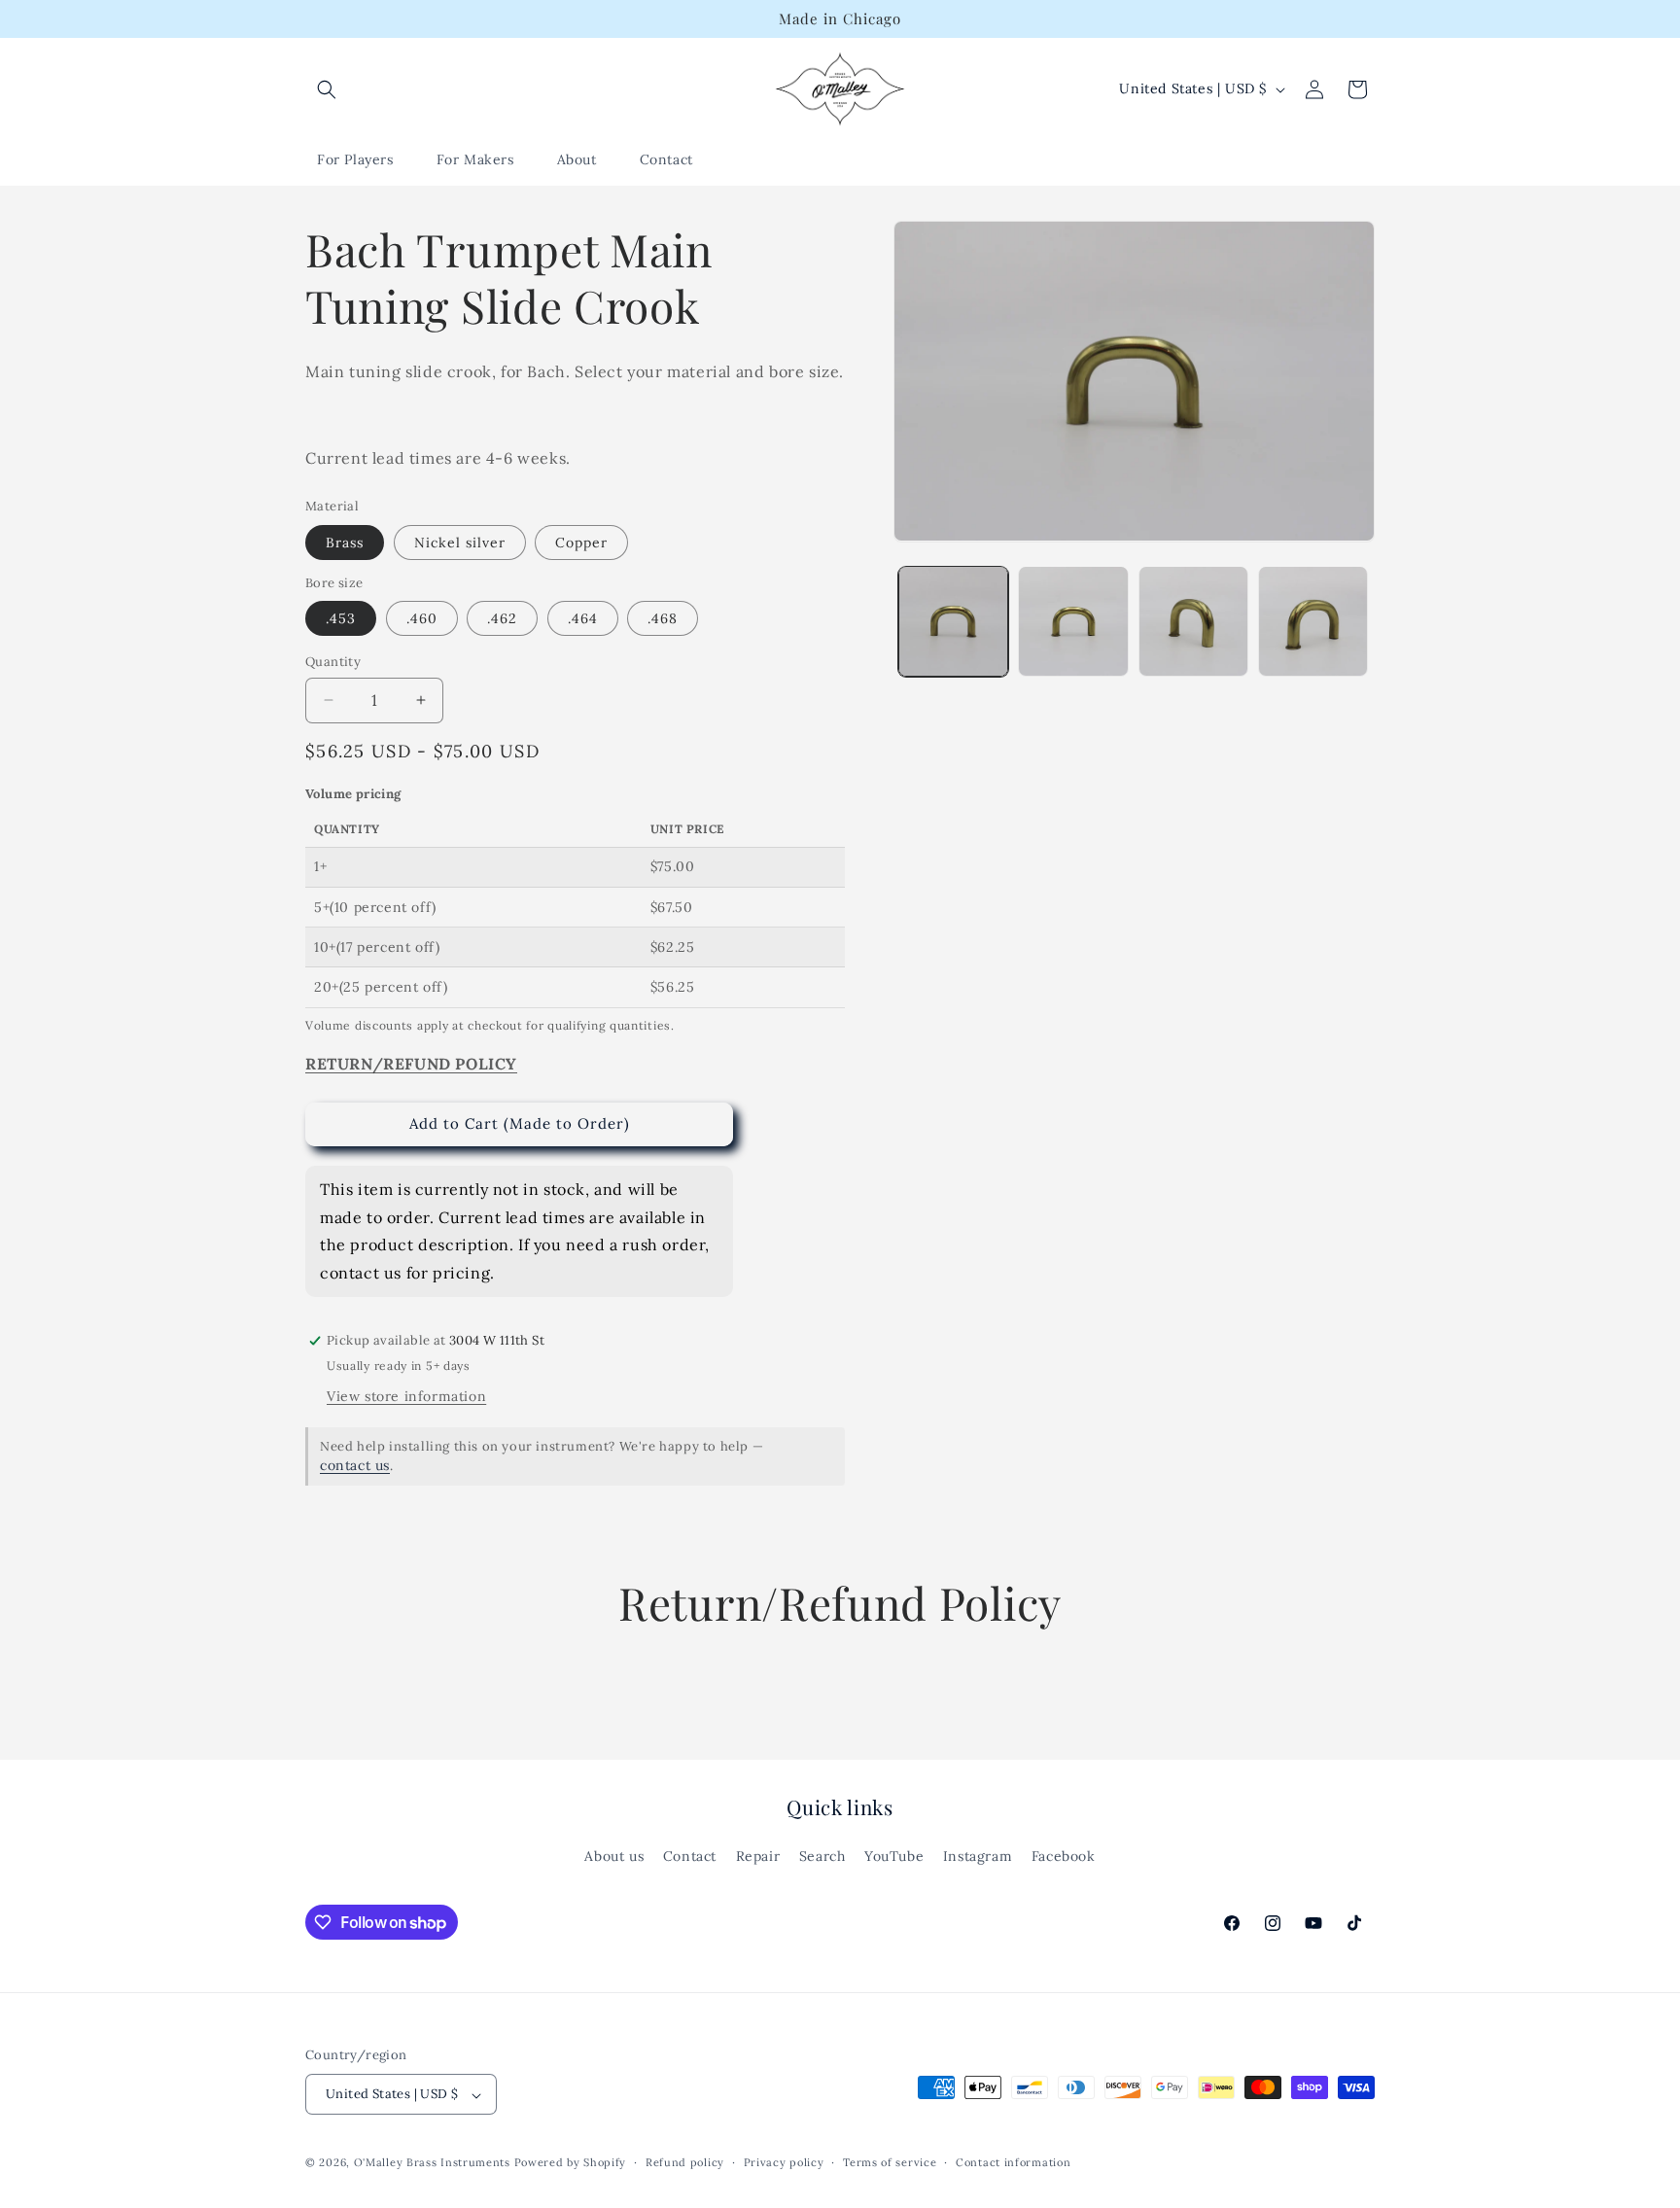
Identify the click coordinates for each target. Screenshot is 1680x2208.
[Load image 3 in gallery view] (1193, 621)
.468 (663, 618)
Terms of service (890, 2162)
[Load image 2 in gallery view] (1073, 621)
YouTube (894, 1856)
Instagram (978, 1856)
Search (822, 1856)
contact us (355, 1465)
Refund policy (685, 2162)
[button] (327, 89)
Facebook (1064, 1856)
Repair (758, 1856)
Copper (581, 543)
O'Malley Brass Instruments (432, 2163)
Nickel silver (460, 543)
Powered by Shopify (571, 2163)
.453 (341, 618)
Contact (690, 1856)
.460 (422, 618)
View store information (406, 1396)
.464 (583, 618)
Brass (345, 543)
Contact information (1013, 2162)
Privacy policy (784, 2162)
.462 (502, 618)
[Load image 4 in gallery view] (1313, 621)
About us (614, 1856)
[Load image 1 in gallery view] (953, 621)
